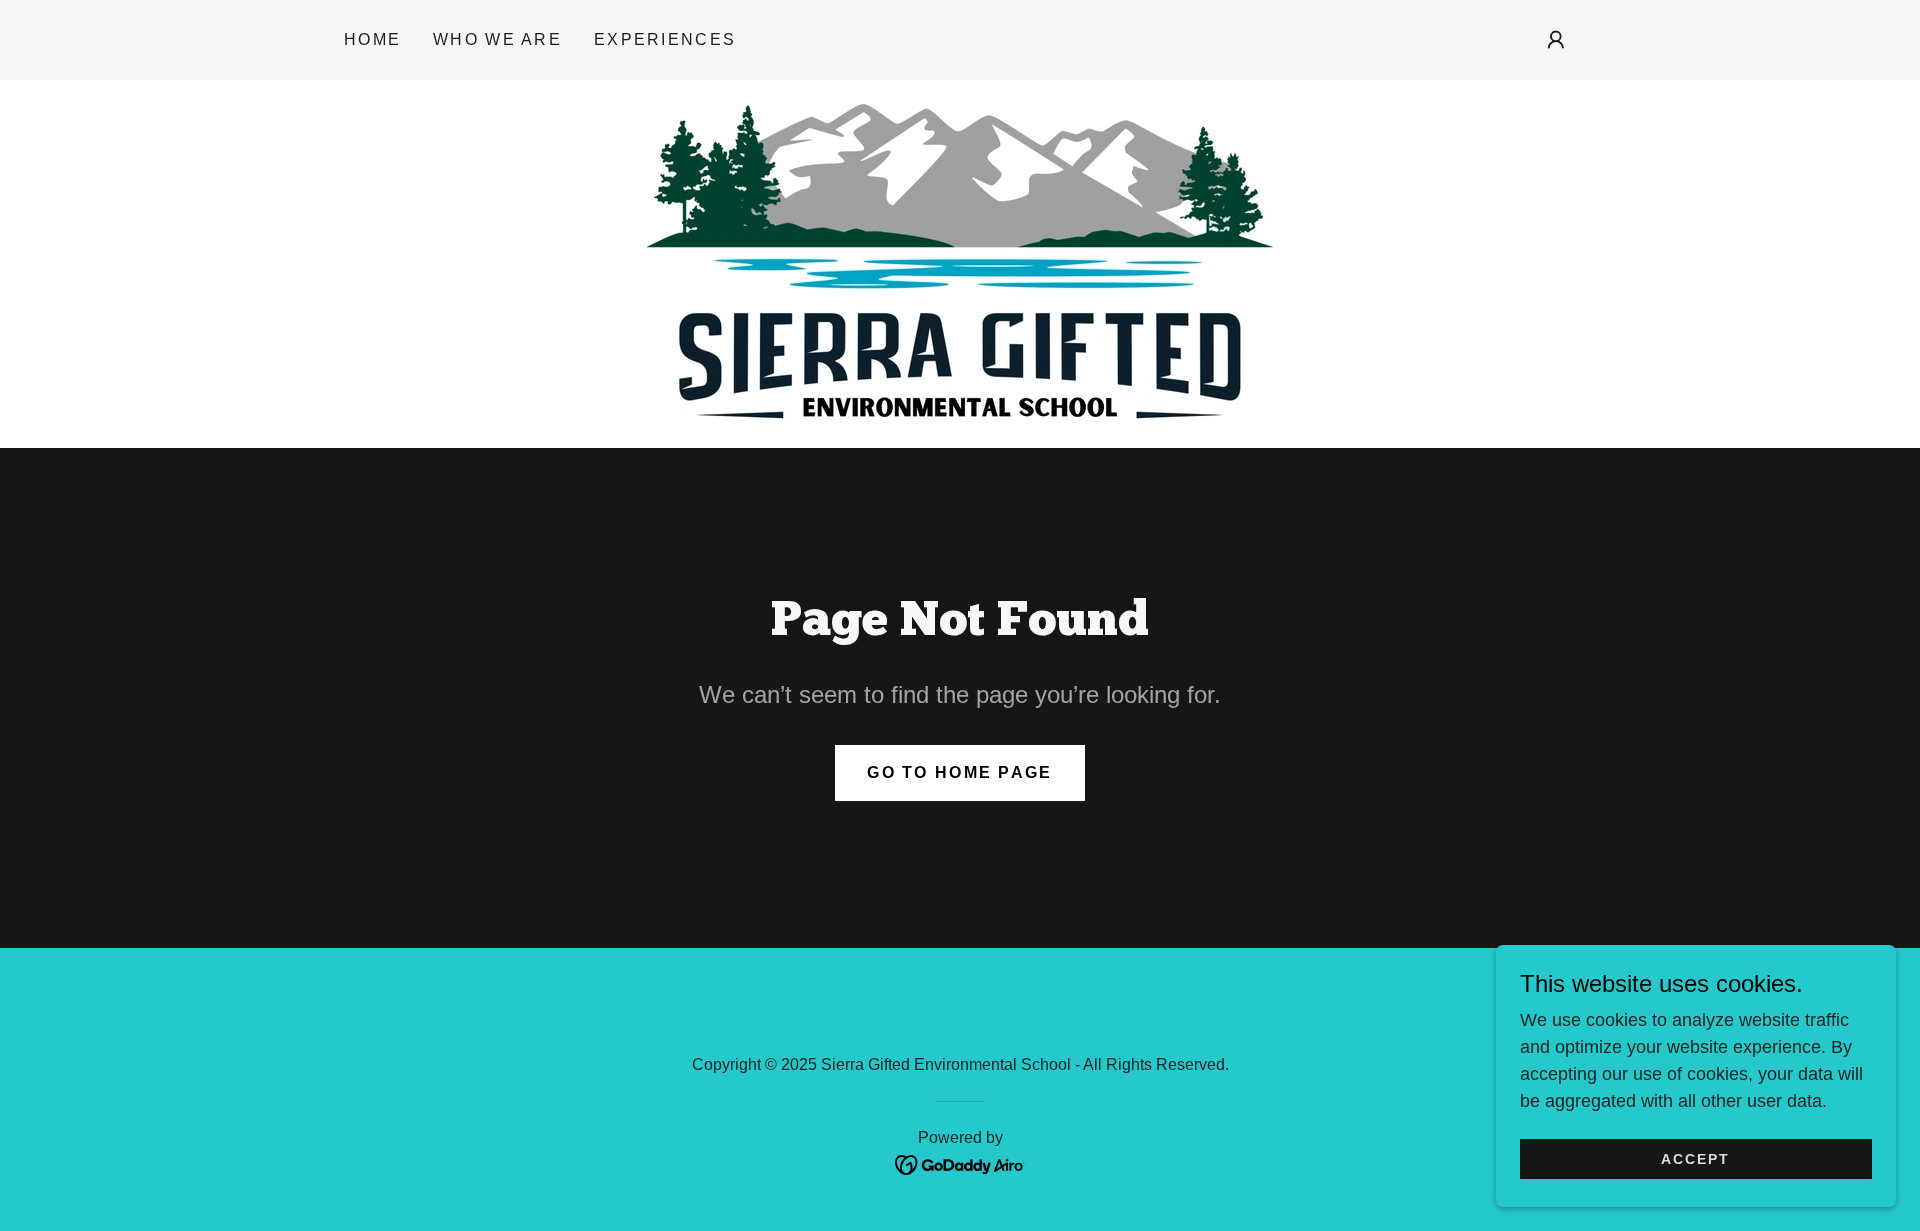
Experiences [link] (665, 39)
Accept (1695, 1159)
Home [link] (372, 39)
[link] (960, 263)
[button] (1556, 40)
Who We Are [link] (497, 39)
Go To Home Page (959, 772)
